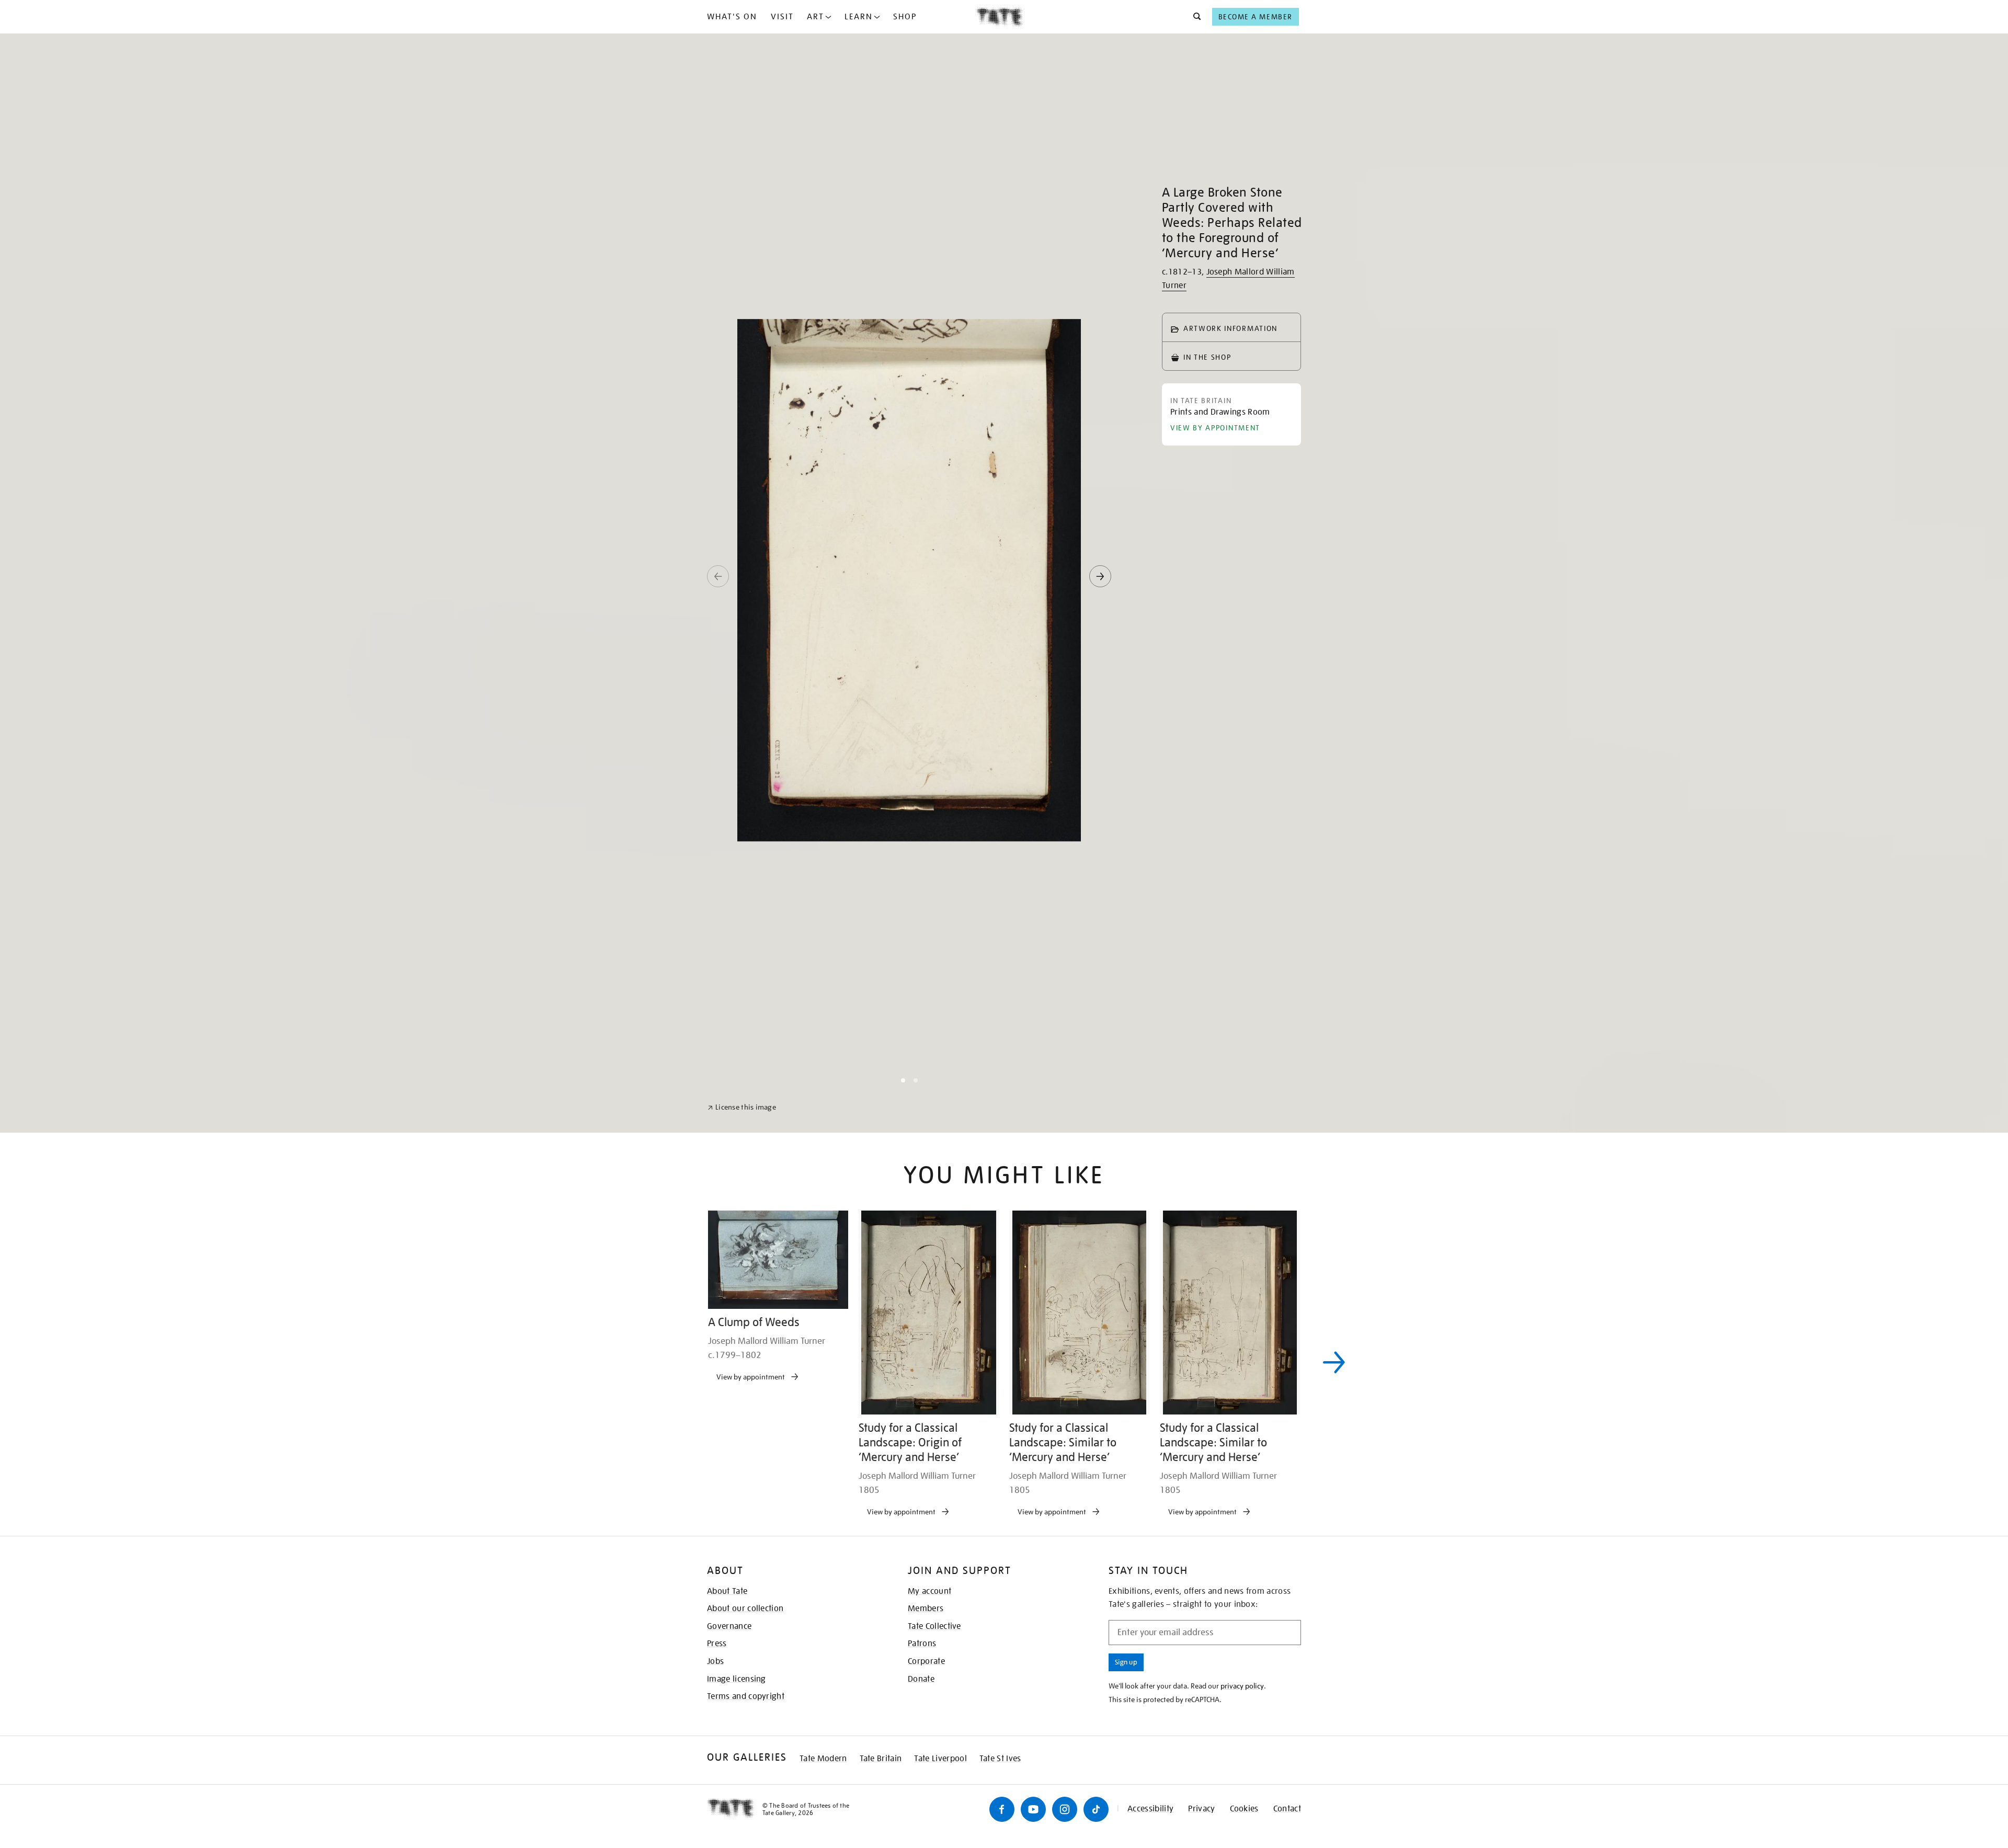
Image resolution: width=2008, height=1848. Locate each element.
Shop (905, 17)
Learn (859, 17)
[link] (742, 1823)
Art (815, 17)
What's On (732, 17)
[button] (1194, 17)
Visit (782, 17)
